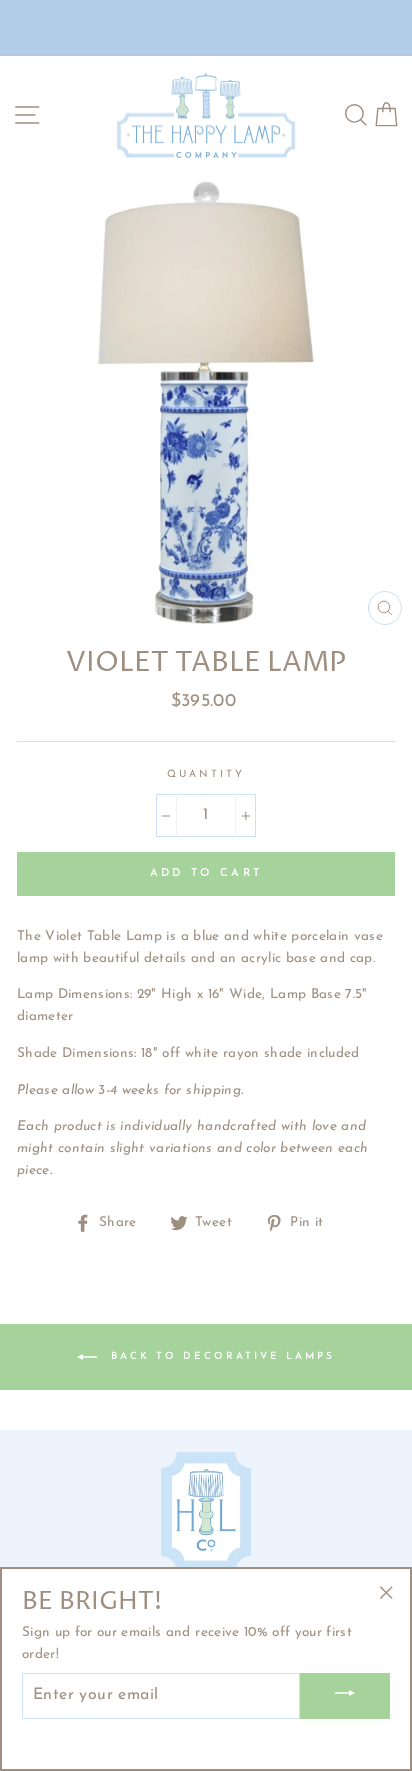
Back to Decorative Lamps (220, 1356)
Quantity (206, 774)
